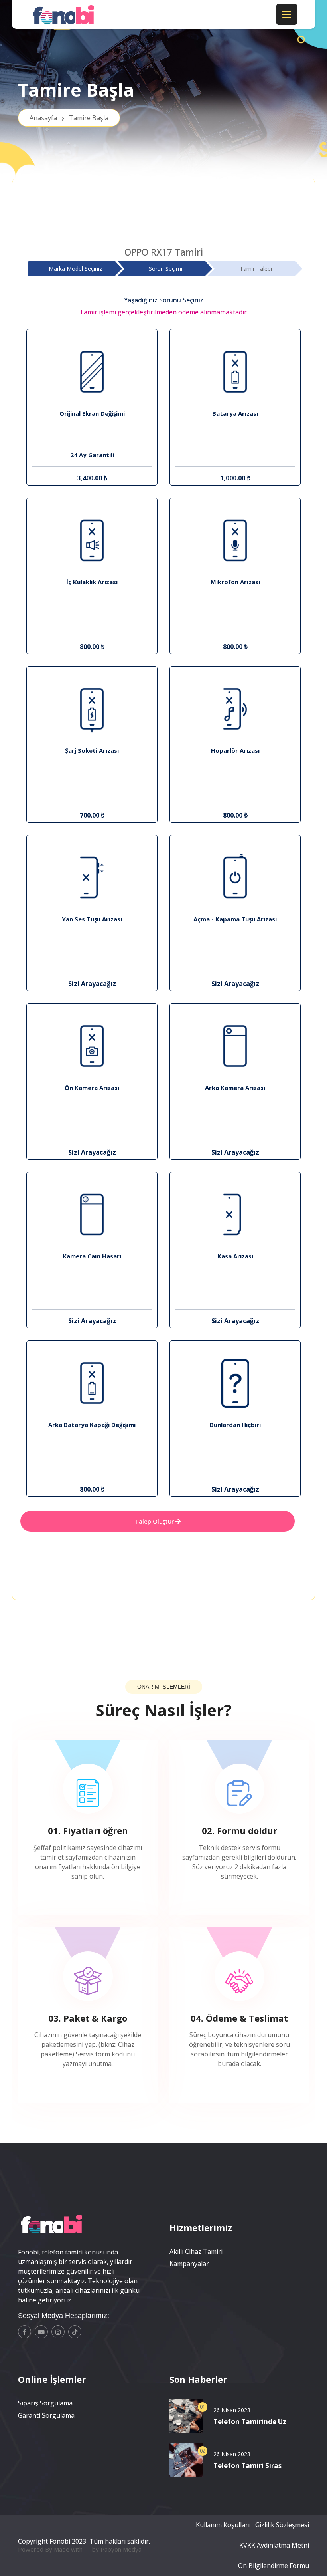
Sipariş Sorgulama (45, 2403)
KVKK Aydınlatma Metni (274, 2545)
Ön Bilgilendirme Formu (274, 2566)
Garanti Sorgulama (46, 2415)
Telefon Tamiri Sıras (247, 2466)
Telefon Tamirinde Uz (250, 2422)
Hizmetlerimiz (201, 2227)
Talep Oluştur (155, 1521)
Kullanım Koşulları (223, 2525)
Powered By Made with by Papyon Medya (80, 2549)
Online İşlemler (52, 2379)
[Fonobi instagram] (58, 2332)
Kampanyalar (189, 2264)
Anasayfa (69, 118)
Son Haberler (198, 2379)
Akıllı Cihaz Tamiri (196, 2251)
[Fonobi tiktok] (75, 2332)
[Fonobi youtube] (41, 2332)
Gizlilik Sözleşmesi (282, 2525)
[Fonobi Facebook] (25, 2332)
